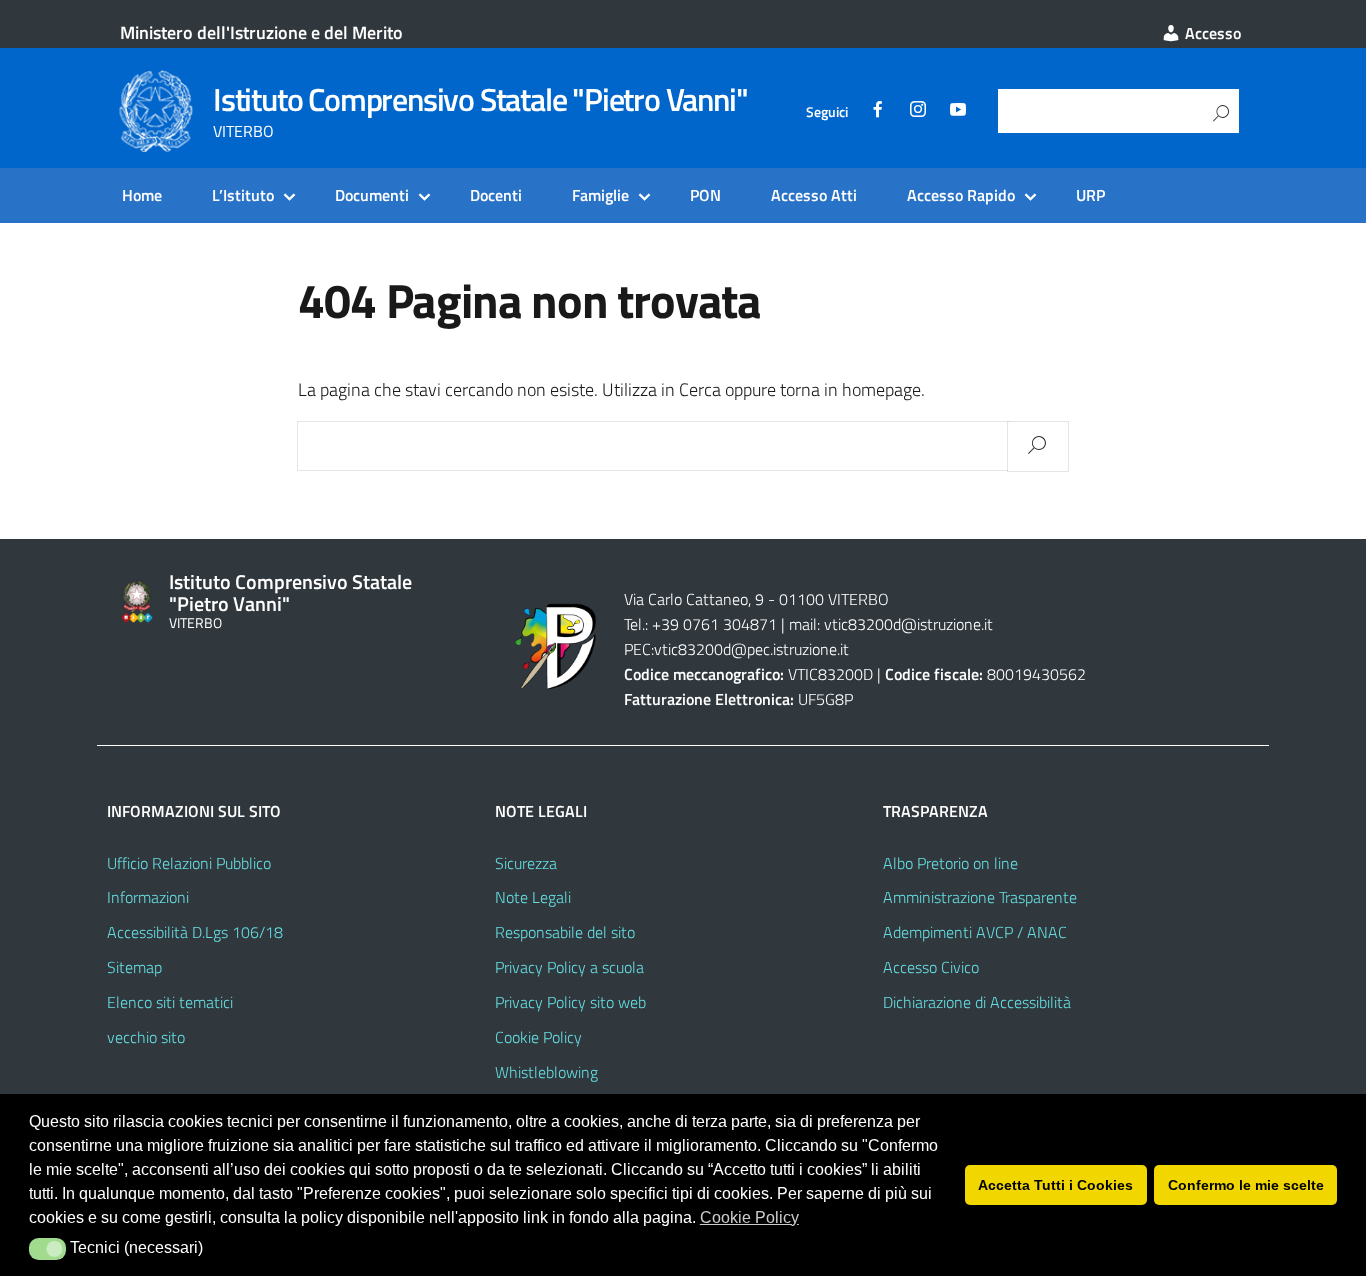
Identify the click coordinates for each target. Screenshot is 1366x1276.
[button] (47, 1249)
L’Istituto (243, 195)
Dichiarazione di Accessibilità (977, 1002)
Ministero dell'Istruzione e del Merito (261, 32)
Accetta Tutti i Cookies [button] (1055, 1185)
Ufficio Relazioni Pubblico (189, 863)
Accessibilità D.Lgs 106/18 (195, 932)
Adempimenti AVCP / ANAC (975, 932)
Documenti (372, 195)
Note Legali (533, 897)
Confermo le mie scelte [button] (1246, 1185)
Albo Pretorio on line (950, 863)
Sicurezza (526, 863)
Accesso (1211, 33)
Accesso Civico (931, 967)
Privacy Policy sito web (570, 1002)
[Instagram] (918, 112)
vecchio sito (146, 1037)
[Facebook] (878, 112)
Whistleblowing (546, 1072)
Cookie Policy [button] (749, 1217)
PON (705, 195)
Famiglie (600, 195)
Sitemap (134, 967)
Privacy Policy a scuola (569, 967)
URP (1090, 195)
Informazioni (148, 897)
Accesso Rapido (961, 195)
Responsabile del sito (565, 932)
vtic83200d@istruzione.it (906, 624)
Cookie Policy (538, 1037)
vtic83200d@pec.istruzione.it (751, 649)
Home (142, 195)
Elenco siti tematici (170, 1002)
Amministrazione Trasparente (980, 897)
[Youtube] (958, 112)
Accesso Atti (814, 195)
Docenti (496, 195)
